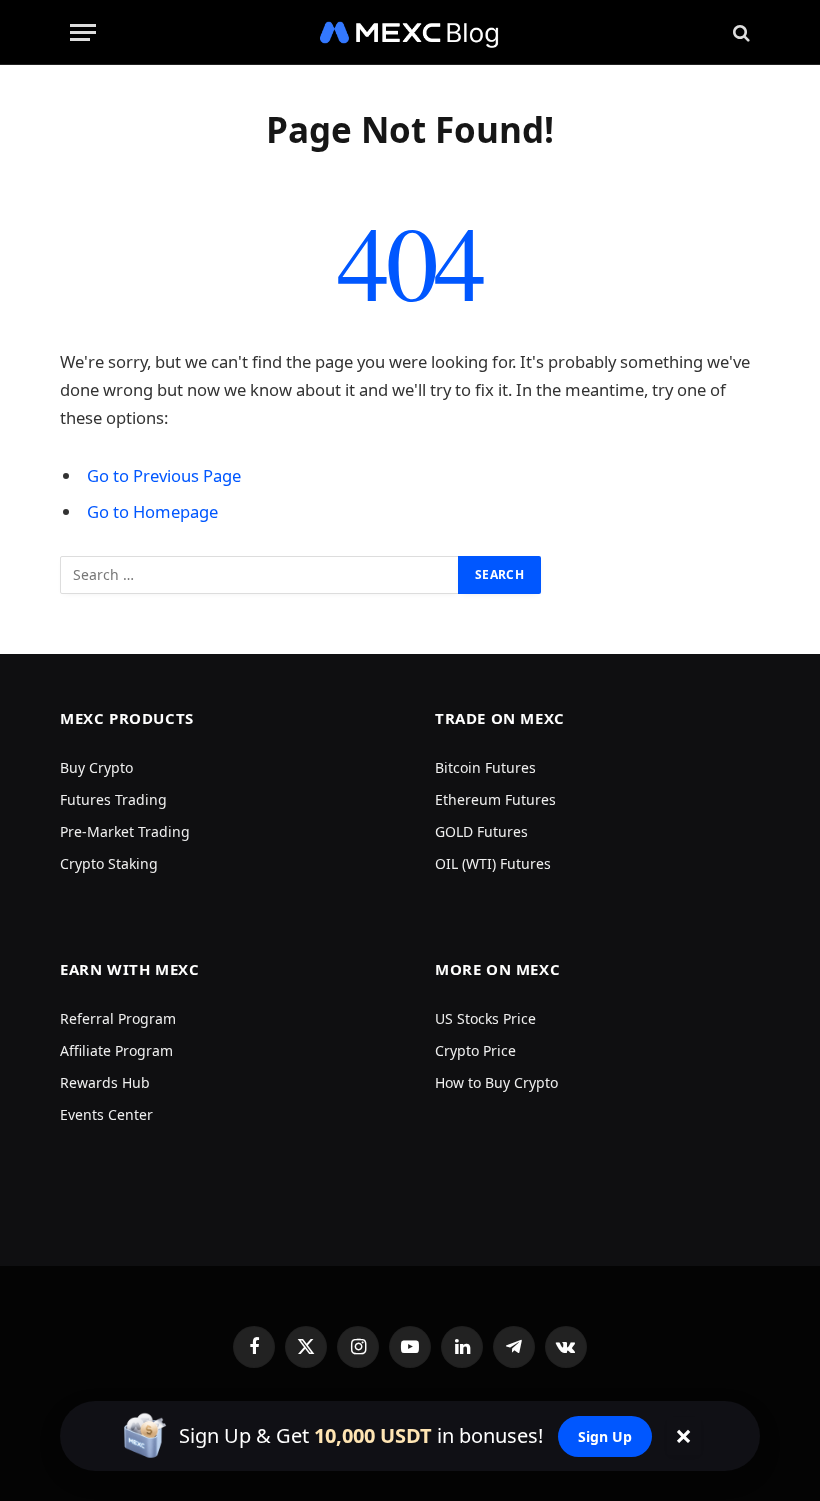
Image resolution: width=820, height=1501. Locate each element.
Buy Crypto (96, 767)
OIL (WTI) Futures (493, 863)
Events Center (106, 1114)
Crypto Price (475, 1050)
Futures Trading (113, 799)
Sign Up (605, 1436)
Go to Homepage (152, 511)
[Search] (739, 32)
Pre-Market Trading (125, 831)
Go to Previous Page (164, 475)
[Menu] (83, 32)
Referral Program (118, 1018)
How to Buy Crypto (496, 1082)
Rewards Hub (105, 1082)
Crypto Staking (109, 863)
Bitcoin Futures (485, 767)
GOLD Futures (481, 831)
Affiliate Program (116, 1050)
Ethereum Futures (495, 799)
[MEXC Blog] (410, 32)
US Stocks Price (485, 1018)
